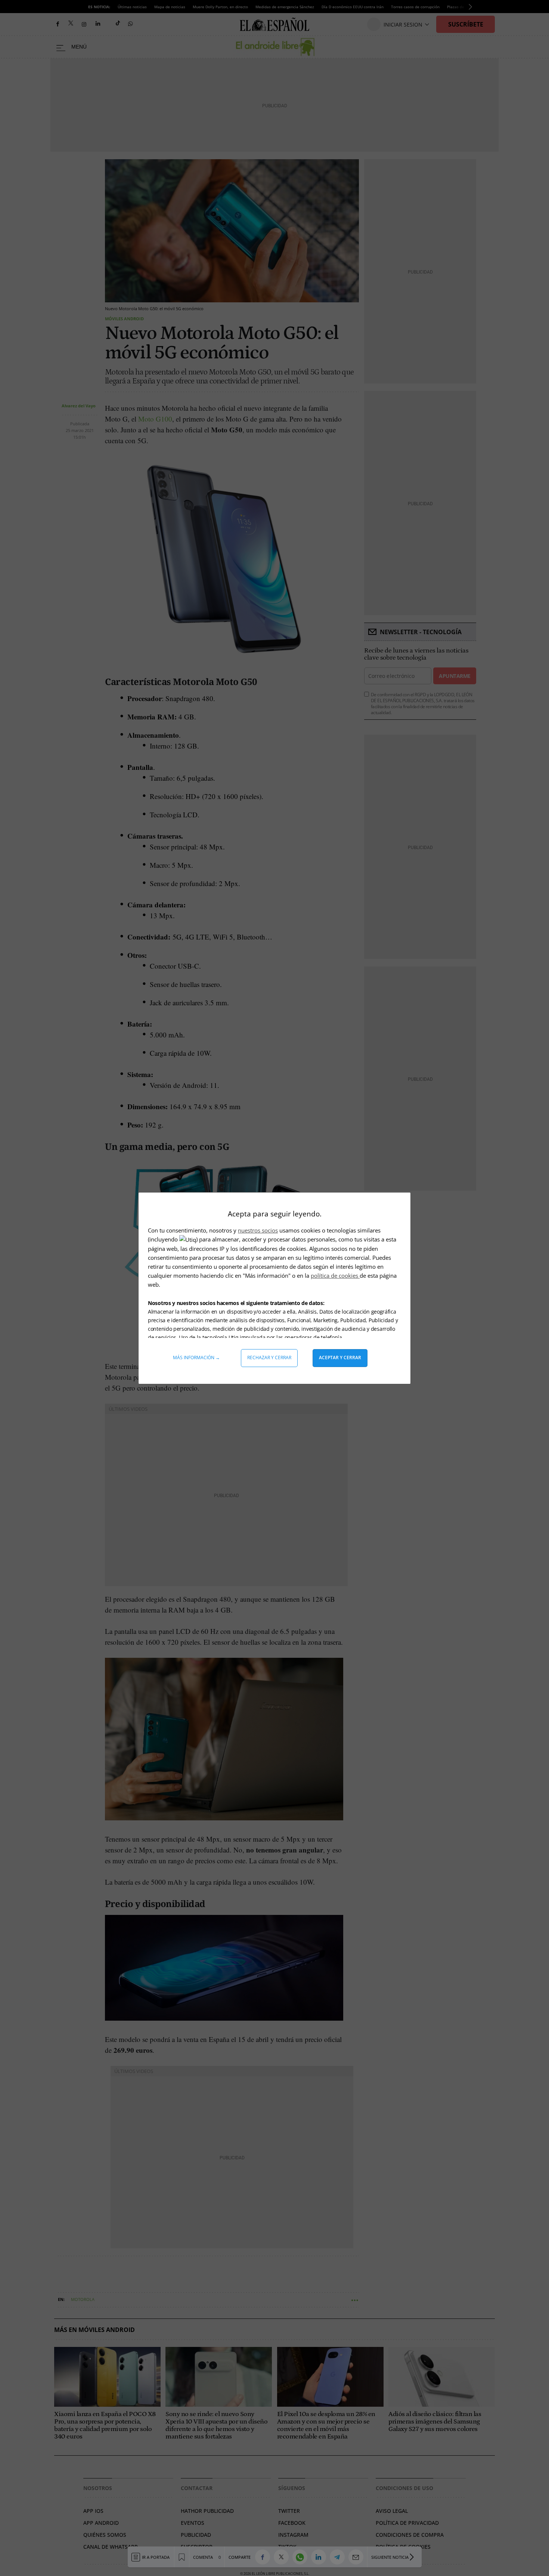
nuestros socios (258, 1230)
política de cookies (335, 1275)
